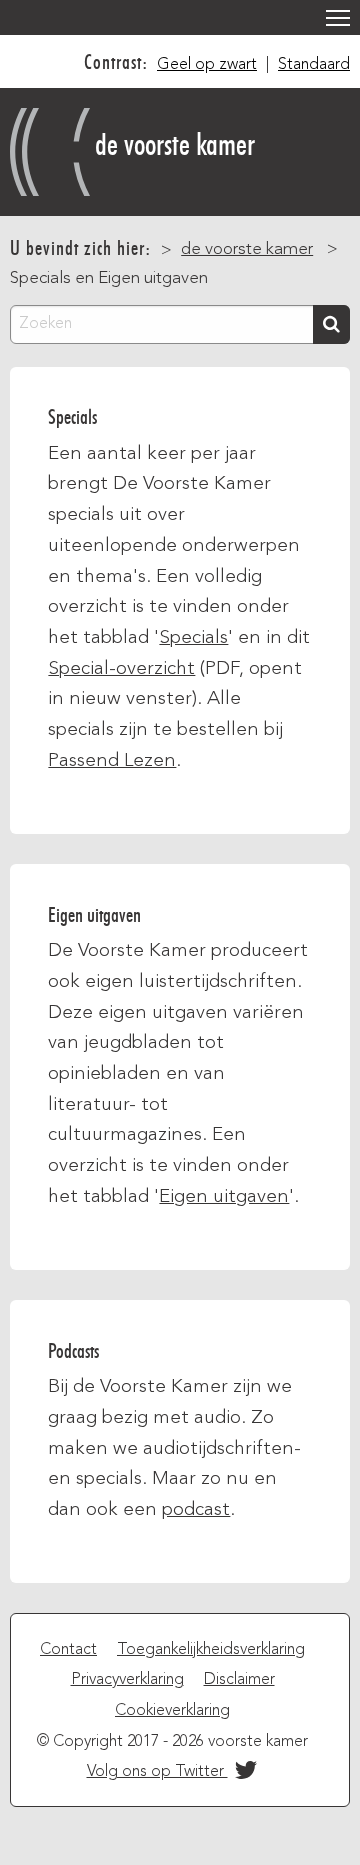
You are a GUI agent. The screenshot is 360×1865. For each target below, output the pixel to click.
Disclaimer (239, 1680)
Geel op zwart (207, 65)
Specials (193, 638)
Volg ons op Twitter (157, 1772)
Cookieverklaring (172, 1711)
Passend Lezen (112, 761)
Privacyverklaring (127, 1680)
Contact (68, 1650)
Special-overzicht (121, 669)
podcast (196, 1510)
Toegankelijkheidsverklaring (211, 1650)
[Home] (52, 146)
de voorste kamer (175, 144)
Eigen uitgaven (224, 1197)
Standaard (314, 65)
